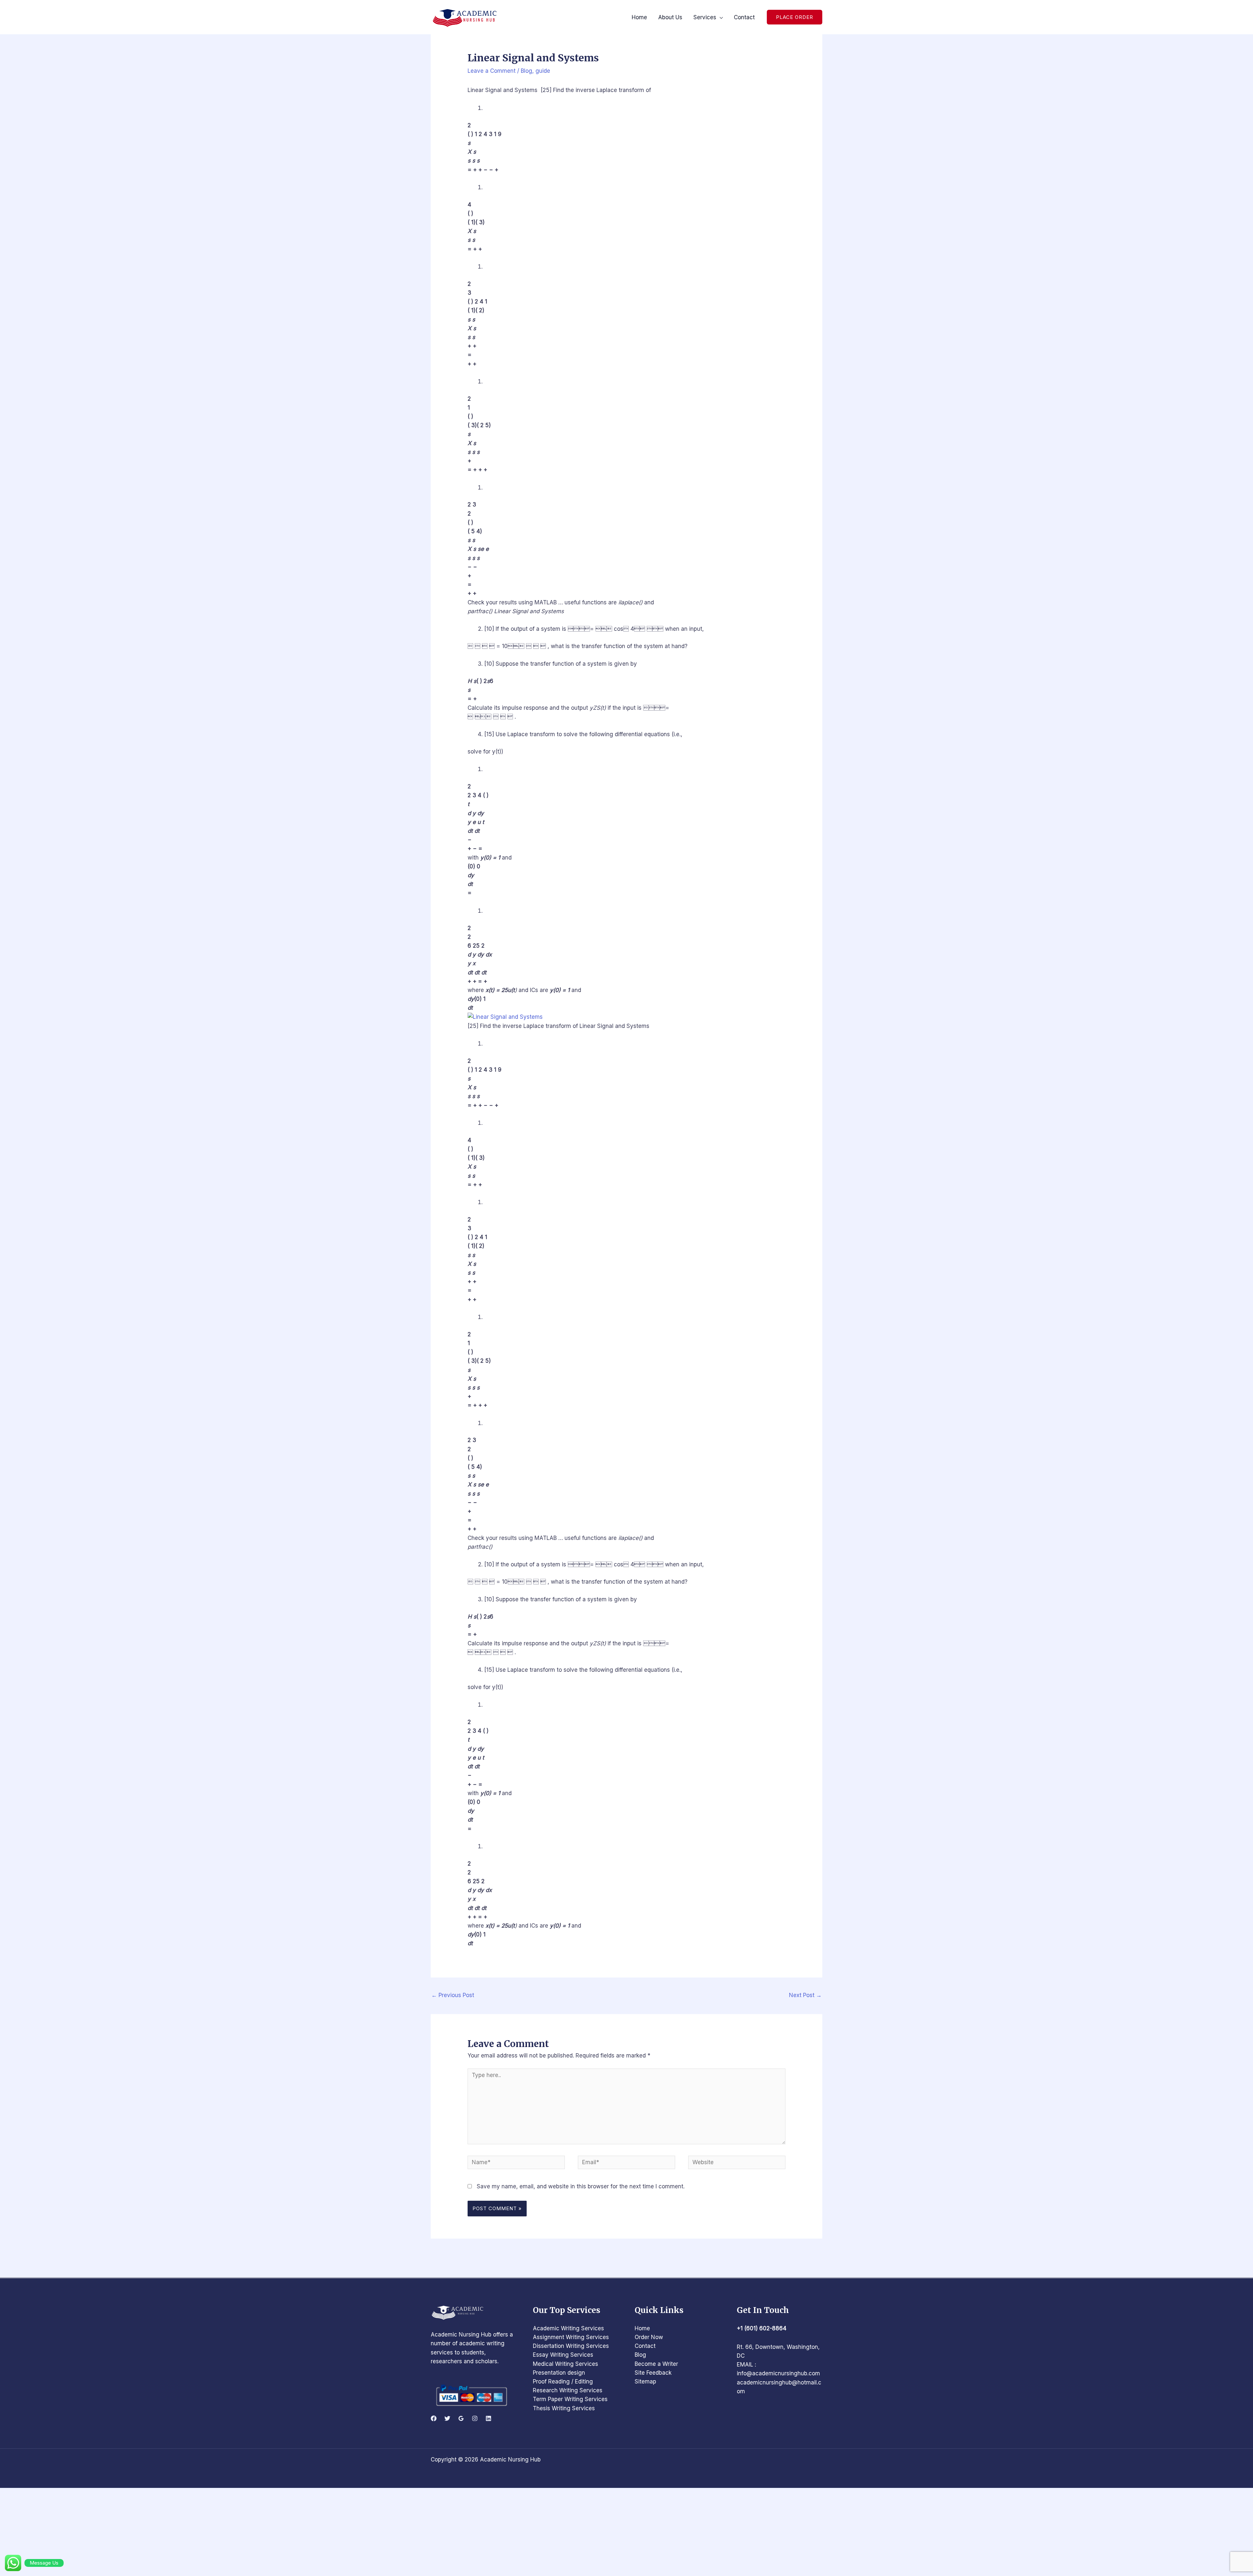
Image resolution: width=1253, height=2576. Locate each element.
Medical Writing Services (565, 2364)
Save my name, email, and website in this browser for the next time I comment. (581, 2186)
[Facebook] (434, 2418)
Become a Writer (656, 2364)
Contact (645, 2346)
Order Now (649, 2337)
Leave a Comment (492, 71)
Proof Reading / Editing (563, 2382)
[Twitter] (447, 2418)
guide (543, 71)
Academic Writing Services (568, 2328)
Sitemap (645, 2382)
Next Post (805, 1995)
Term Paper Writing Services (570, 2399)
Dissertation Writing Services (571, 2346)
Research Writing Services (568, 2390)
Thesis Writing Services (564, 2408)
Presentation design (559, 2373)
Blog (526, 71)
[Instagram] (475, 2418)
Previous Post (453, 1995)
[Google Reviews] (461, 2418)
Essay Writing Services (563, 2355)
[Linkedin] (488, 2418)
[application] (719, 17)
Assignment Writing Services (571, 2337)
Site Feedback (653, 2373)
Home (642, 2328)
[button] (795, 17)
